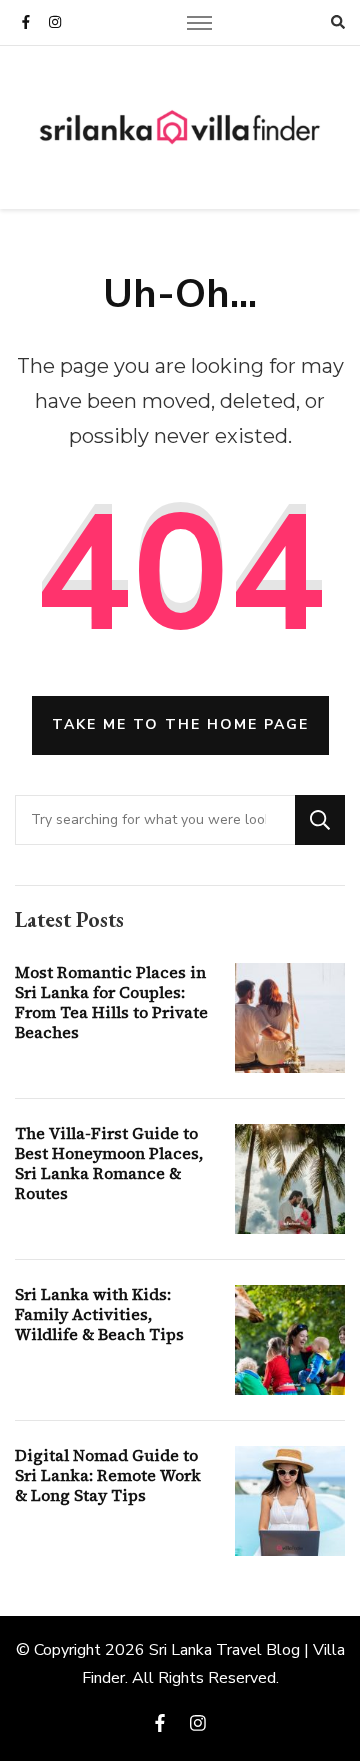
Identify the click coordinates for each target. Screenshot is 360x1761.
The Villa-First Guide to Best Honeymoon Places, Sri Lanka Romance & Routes (109, 1162)
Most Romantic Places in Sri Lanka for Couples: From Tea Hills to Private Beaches (111, 1001)
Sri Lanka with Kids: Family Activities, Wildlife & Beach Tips (99, 1314)
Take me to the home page (180, 724)
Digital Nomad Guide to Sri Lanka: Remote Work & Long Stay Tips (108, 1475)
